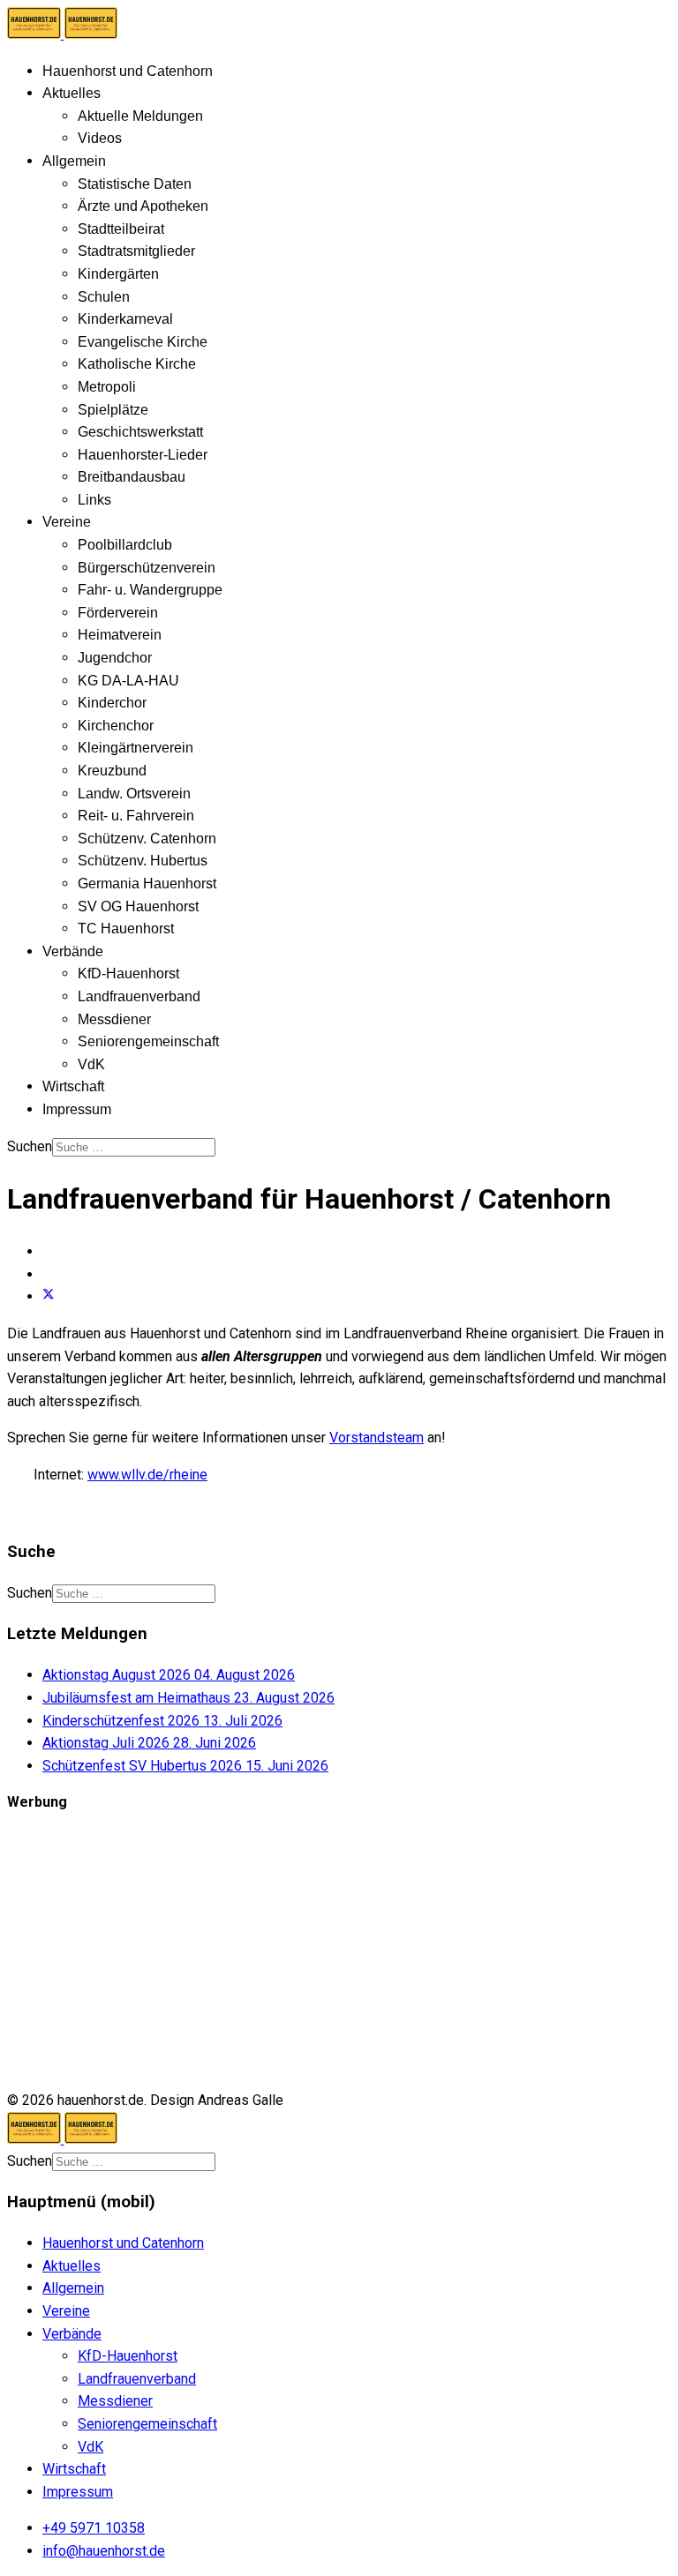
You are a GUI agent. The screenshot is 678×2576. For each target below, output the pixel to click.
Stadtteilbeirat (121, 229)
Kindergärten (118, 274)
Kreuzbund (112, 771)
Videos (100, 138)
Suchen (30, 1146)
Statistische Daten (135, 184)
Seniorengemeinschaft (148, 1041)
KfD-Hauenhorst (128, 973)
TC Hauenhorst (126, 929)
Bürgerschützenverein (147, 568)
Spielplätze (113, 410)
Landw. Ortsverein (134, 794)
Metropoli (107, 387)
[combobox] (134, 1147)
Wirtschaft (73, 1086)
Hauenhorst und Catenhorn (128, 71)
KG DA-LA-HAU (128, 681)
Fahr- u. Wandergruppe (150, 590)
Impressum (77, 1109)
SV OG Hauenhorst (138, 906)
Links (94, 500)
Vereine (67, 522)
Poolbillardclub (125, 545)
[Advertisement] (339, 1951)
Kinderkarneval (125, 319)
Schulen (104, 297)
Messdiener (114, 1019)
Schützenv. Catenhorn (147, 839)
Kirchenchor (116, 726)
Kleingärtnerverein (136, 748)
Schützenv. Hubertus (143, 861)
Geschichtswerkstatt (140, 432)
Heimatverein (120, 635)
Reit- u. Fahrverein (136, 816)
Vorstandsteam (377, 1438)
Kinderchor (112, 703)
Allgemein (74, 161)
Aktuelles (72, 93)
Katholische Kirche (137, 364)
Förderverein (118, 613)
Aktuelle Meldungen (140, 116)
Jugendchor (115, 658)
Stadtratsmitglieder (136, 251)
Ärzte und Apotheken (143, 206)
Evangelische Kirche (143, 342)
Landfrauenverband (139, 996)
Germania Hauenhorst (147, 884)
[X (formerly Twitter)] (49, 1296)
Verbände (73, 951)
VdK (91, 1064)
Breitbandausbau (132, 477)
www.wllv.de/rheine (147, 1475)
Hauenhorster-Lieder (143, 455)
